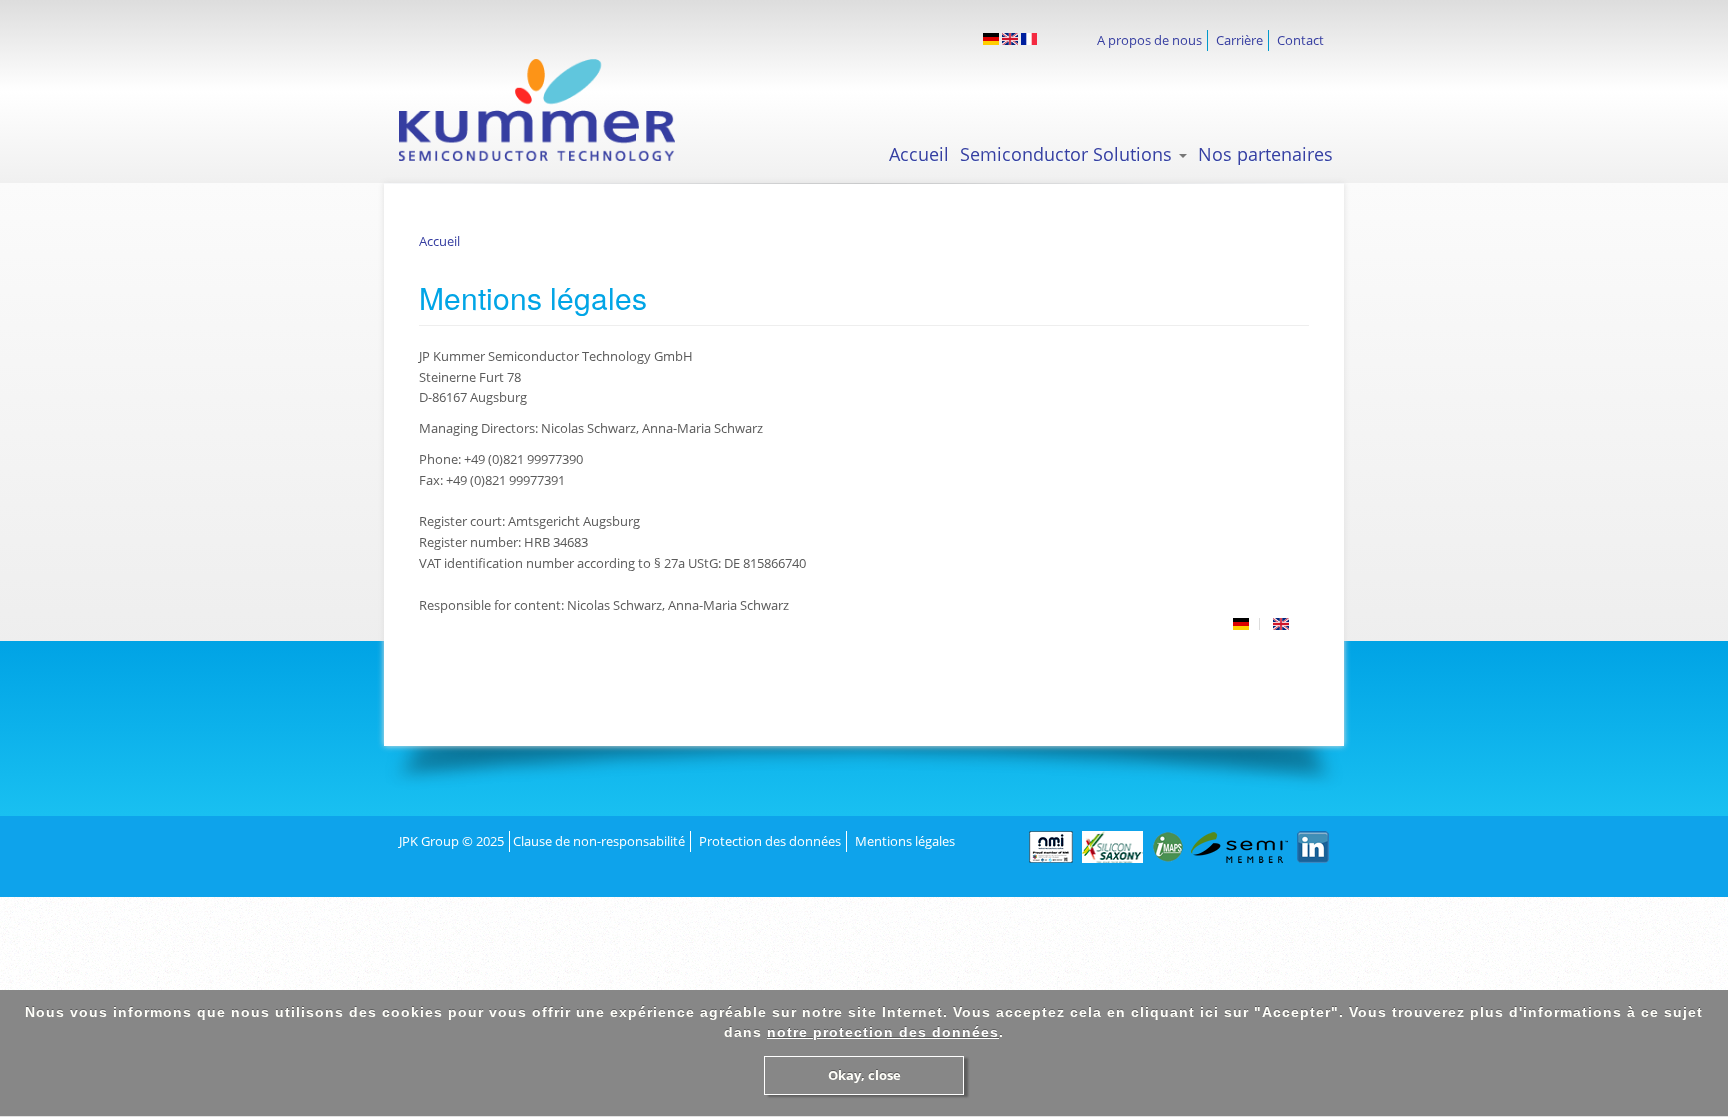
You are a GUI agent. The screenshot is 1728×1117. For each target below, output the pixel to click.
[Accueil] (555, 110)
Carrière (1239, 40)
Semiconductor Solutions (1068, 154)
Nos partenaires (1265, 154)
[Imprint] (1010, 39)
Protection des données (770, 841)
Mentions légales (905, 841)
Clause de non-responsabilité (599, 841)
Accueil (919, 154)
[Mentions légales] (1029, 39)
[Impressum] (991, 39)
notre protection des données (883, 1032)
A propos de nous (1149, 40)
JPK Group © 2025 (451, 841)
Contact (1300, 40)
